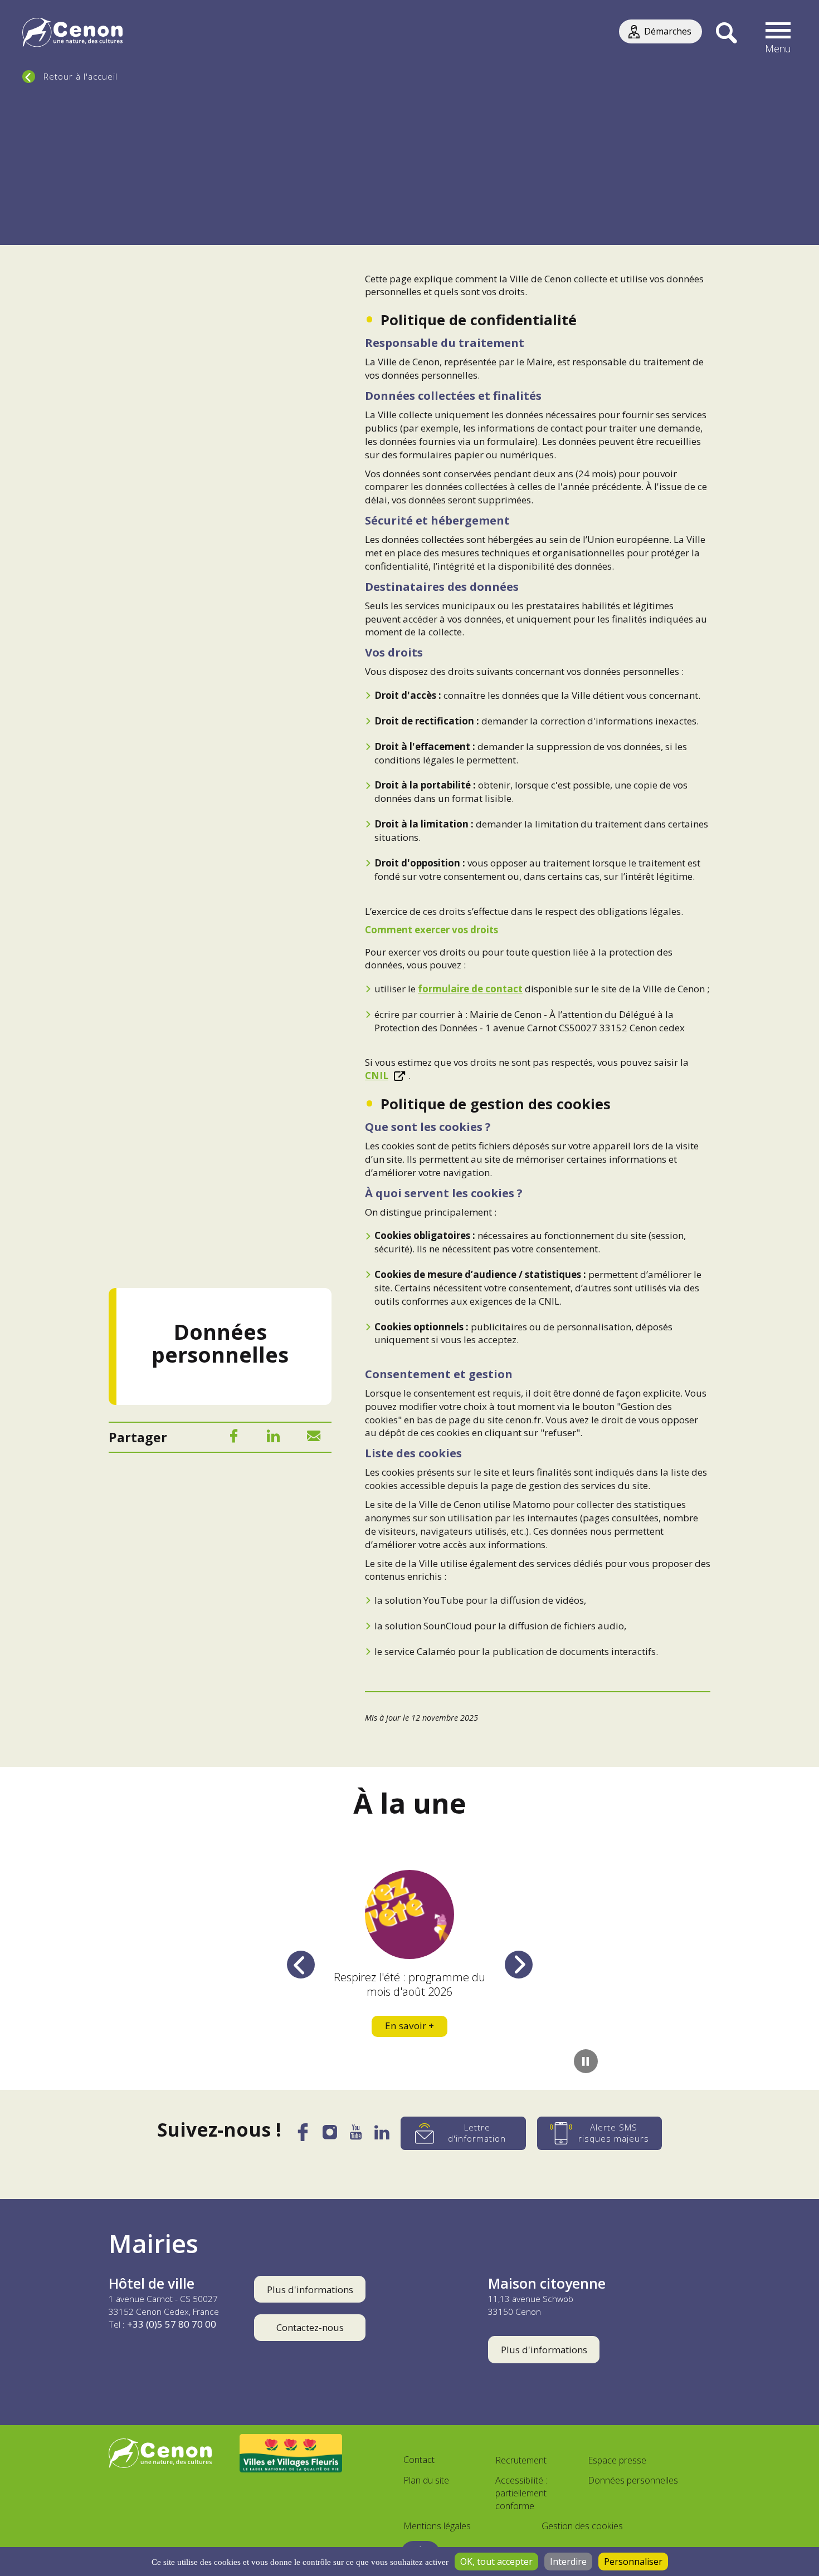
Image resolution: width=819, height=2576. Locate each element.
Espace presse (617, 2460)
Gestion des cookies (582, 2526)
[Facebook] (233, 1438)
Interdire (568, 2562)
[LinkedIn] (274, 1438)
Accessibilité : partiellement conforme (521, 2493)
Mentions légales (437, 2526)
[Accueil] (72, 34)
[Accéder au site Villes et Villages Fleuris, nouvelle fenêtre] (291, 2453)
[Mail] (314, 1438)
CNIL (377, 1076)
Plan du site (426, 2480)
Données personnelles (633, 2480)
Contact (419, 2460)
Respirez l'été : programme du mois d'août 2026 (409, 1984)
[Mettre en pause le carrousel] (586, 2061)
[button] (778, 33)
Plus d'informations (310, 2289)
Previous (301, 1964)
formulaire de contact (470, 989)
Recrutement (521, 2460)
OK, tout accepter (496, 2562)
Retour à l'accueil (81, 76)
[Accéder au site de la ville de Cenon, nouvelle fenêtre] (160, 2453)
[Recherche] (726, 33)
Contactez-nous (310, 2327)
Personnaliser (633, 2562)
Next (519, 1964)
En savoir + (409, 2026)
